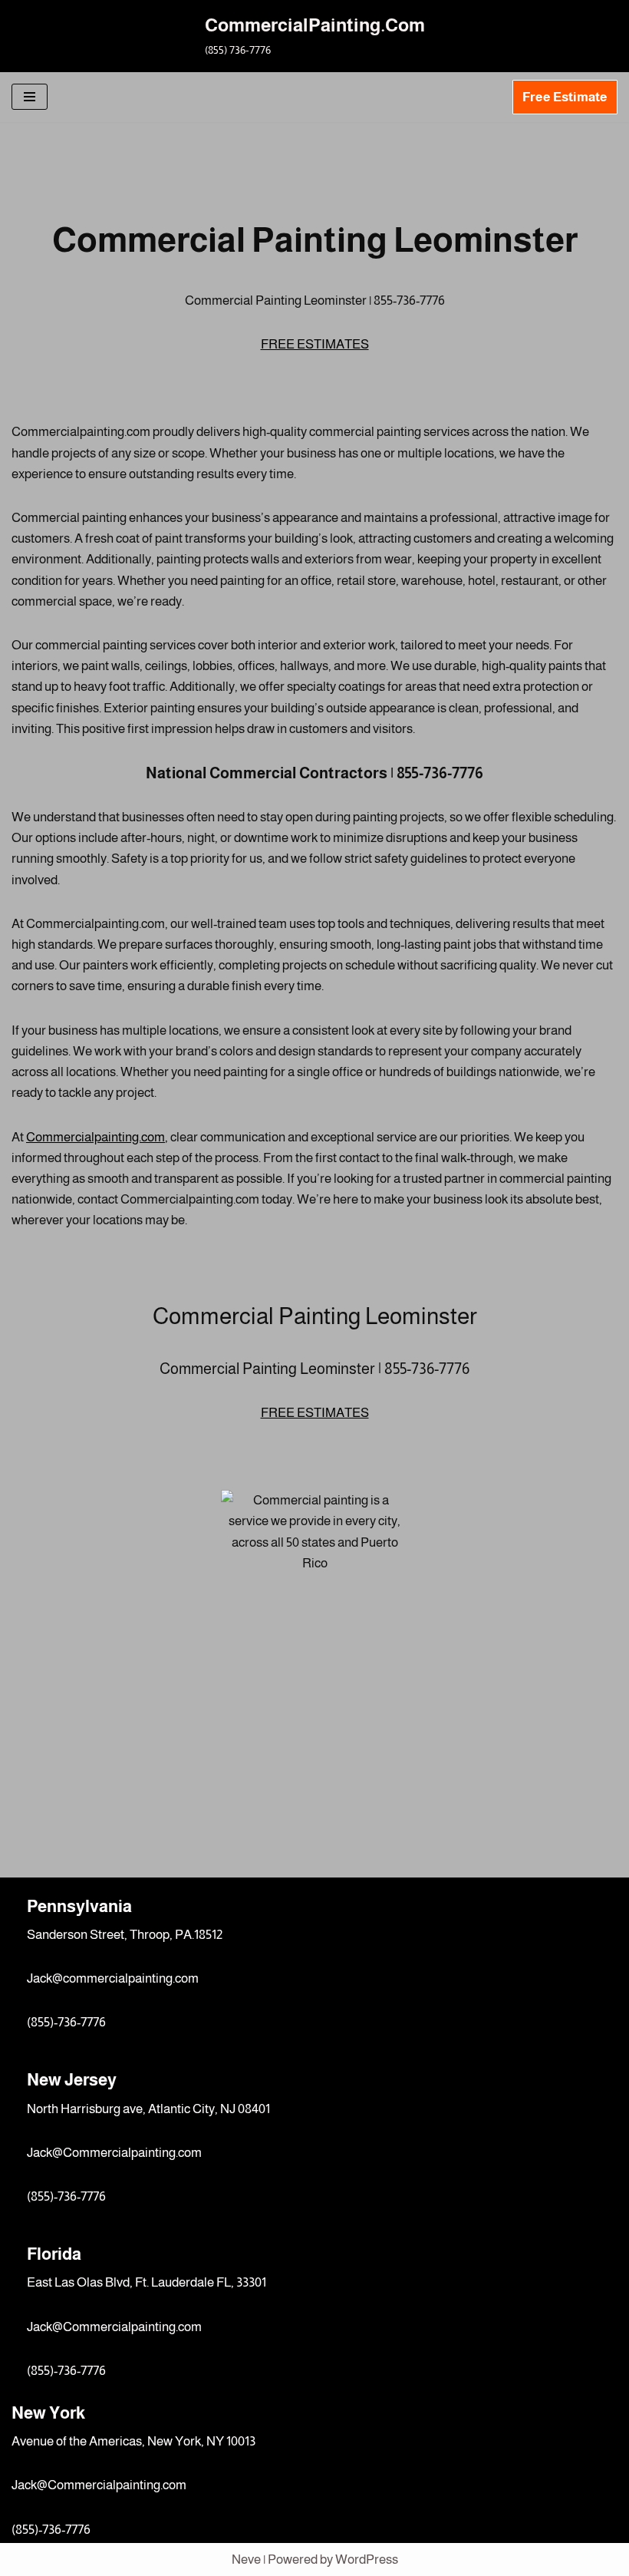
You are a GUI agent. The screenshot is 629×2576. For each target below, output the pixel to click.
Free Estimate (565, 97)
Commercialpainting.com (96, 1137)
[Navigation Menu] (30, 97)
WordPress (367, 2559)
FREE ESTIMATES (315, 344)
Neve (246, 2559)
